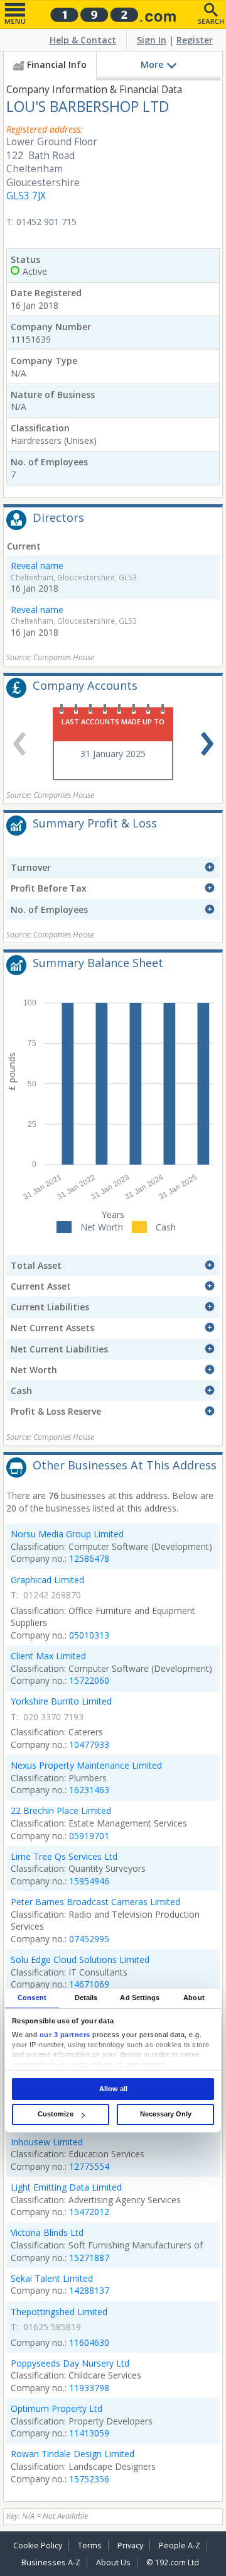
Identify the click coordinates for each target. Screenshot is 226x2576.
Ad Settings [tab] (140, 1998)
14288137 (89, 2290)
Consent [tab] (32, 1998)
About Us (113, 2562)
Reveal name (37, 566)
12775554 (89, 2166)
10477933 (89, 1744)
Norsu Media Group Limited (67, 1534)
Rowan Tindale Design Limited (73, 2454)
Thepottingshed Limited (59, 2312)
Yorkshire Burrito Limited (61, 1701)
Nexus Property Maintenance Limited (86, 1765)
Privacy (130, 2546)
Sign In (152, 40)
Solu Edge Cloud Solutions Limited (80, 1960)
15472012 (89, 2212)
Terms (90, 2546)
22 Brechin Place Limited (61, 1810)
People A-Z (180, 2546)
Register (195, 40)
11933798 (89, 2388)
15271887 (89, 2258)
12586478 (89, 1558)
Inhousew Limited (47, 2142)
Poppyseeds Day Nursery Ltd (70, 2363)
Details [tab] (86, 1998)
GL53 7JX (26, 196)
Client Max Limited (48, 1656)
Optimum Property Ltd (56, 2408)
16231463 (89, 1790)
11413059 (89, 2433)
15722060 (89, 1680)
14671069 (89, 1984)
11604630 (89, 2342)
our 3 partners (65, 2035)
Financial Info (57, 64)
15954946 (89, 1881)
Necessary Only (166, 2114)
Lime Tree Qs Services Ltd (64, 1856)
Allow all (113, 2089)
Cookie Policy (38, 2546)
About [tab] (194, 1998)
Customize (56, 2114)
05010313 (89, 1635)
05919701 (89, 1836)
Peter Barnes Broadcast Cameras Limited (95, 1902)
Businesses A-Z (51, 2562)
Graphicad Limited (47, 1580)
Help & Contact (83, 40)
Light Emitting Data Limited (66, 2187)
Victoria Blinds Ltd (47, 2232)
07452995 (89, 1939)
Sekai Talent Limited (52, 2278)
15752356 (89, 2479)
